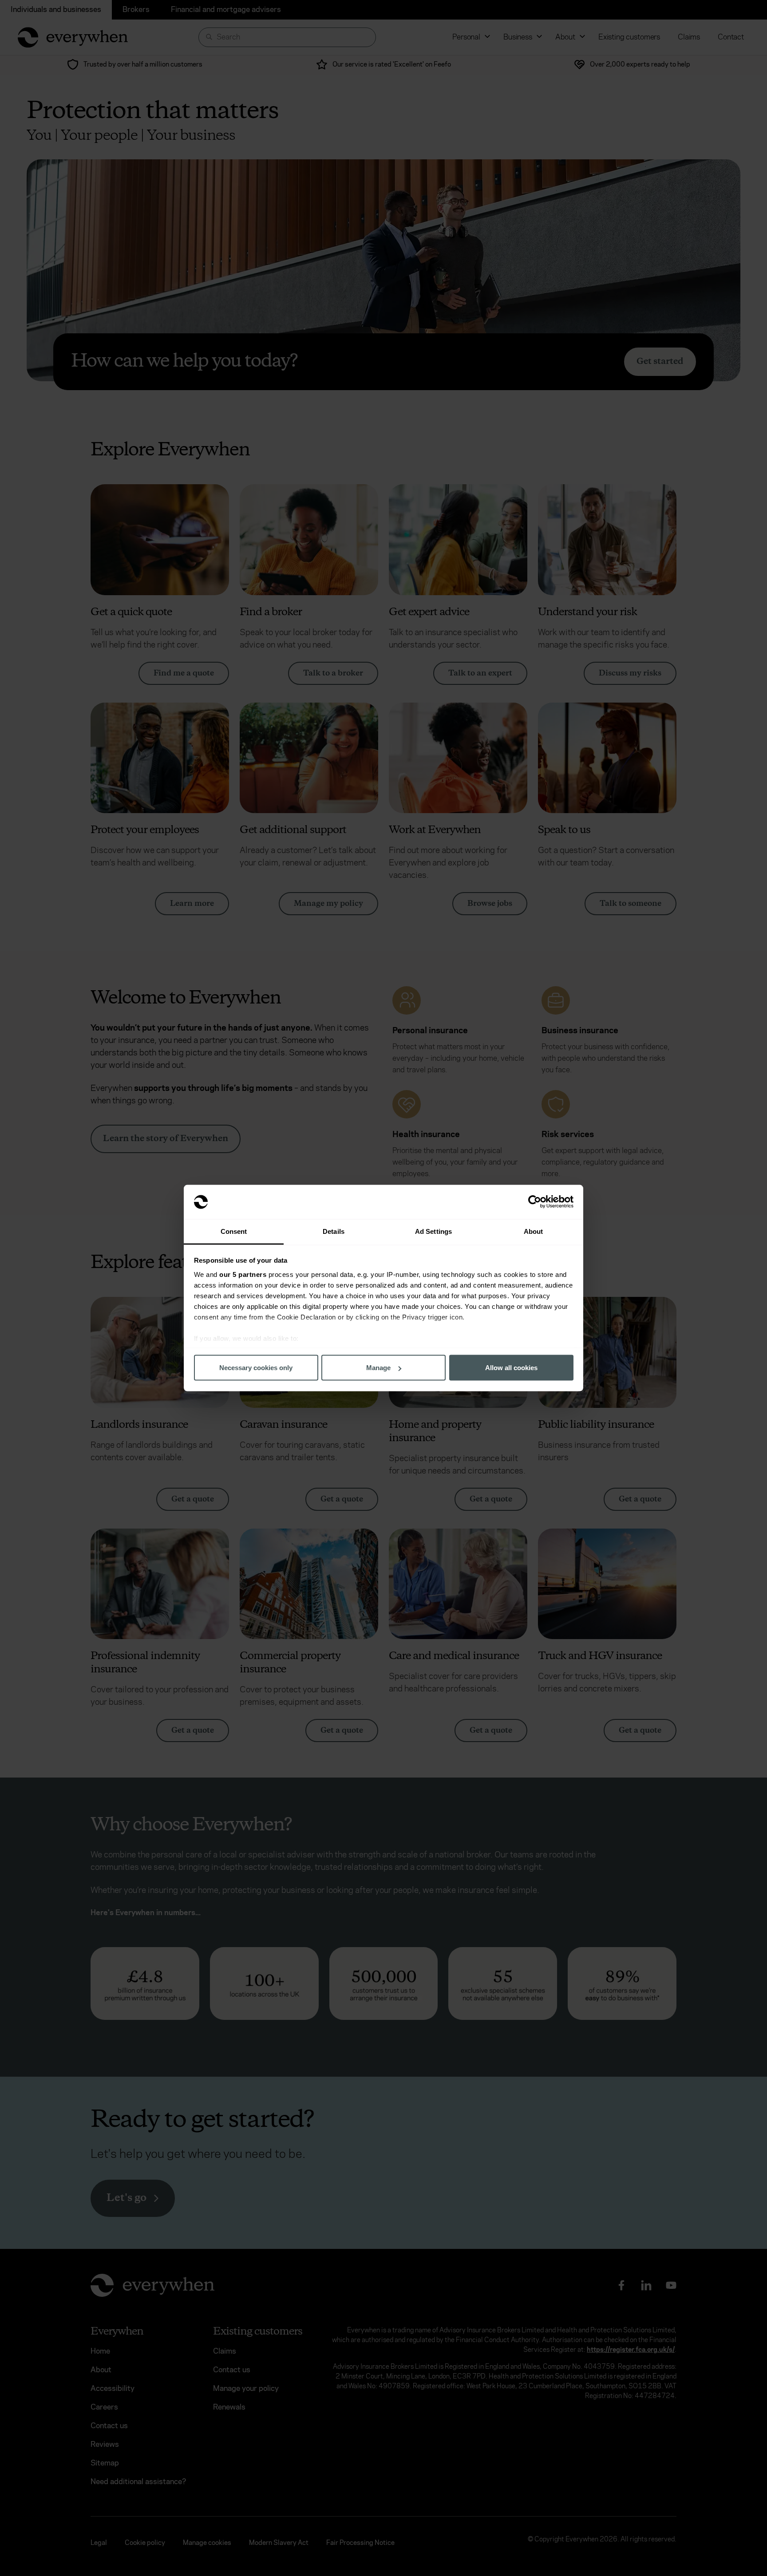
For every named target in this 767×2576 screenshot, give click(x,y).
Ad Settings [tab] (433, 1231)
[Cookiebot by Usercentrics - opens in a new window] (535, 1202)
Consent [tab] (234, 1231)
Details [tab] (334, 1231)
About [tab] (534, 1231)
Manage (378, 1368)
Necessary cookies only (256, 1368)
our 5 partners (243, 1274)
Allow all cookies (511, 1368)
